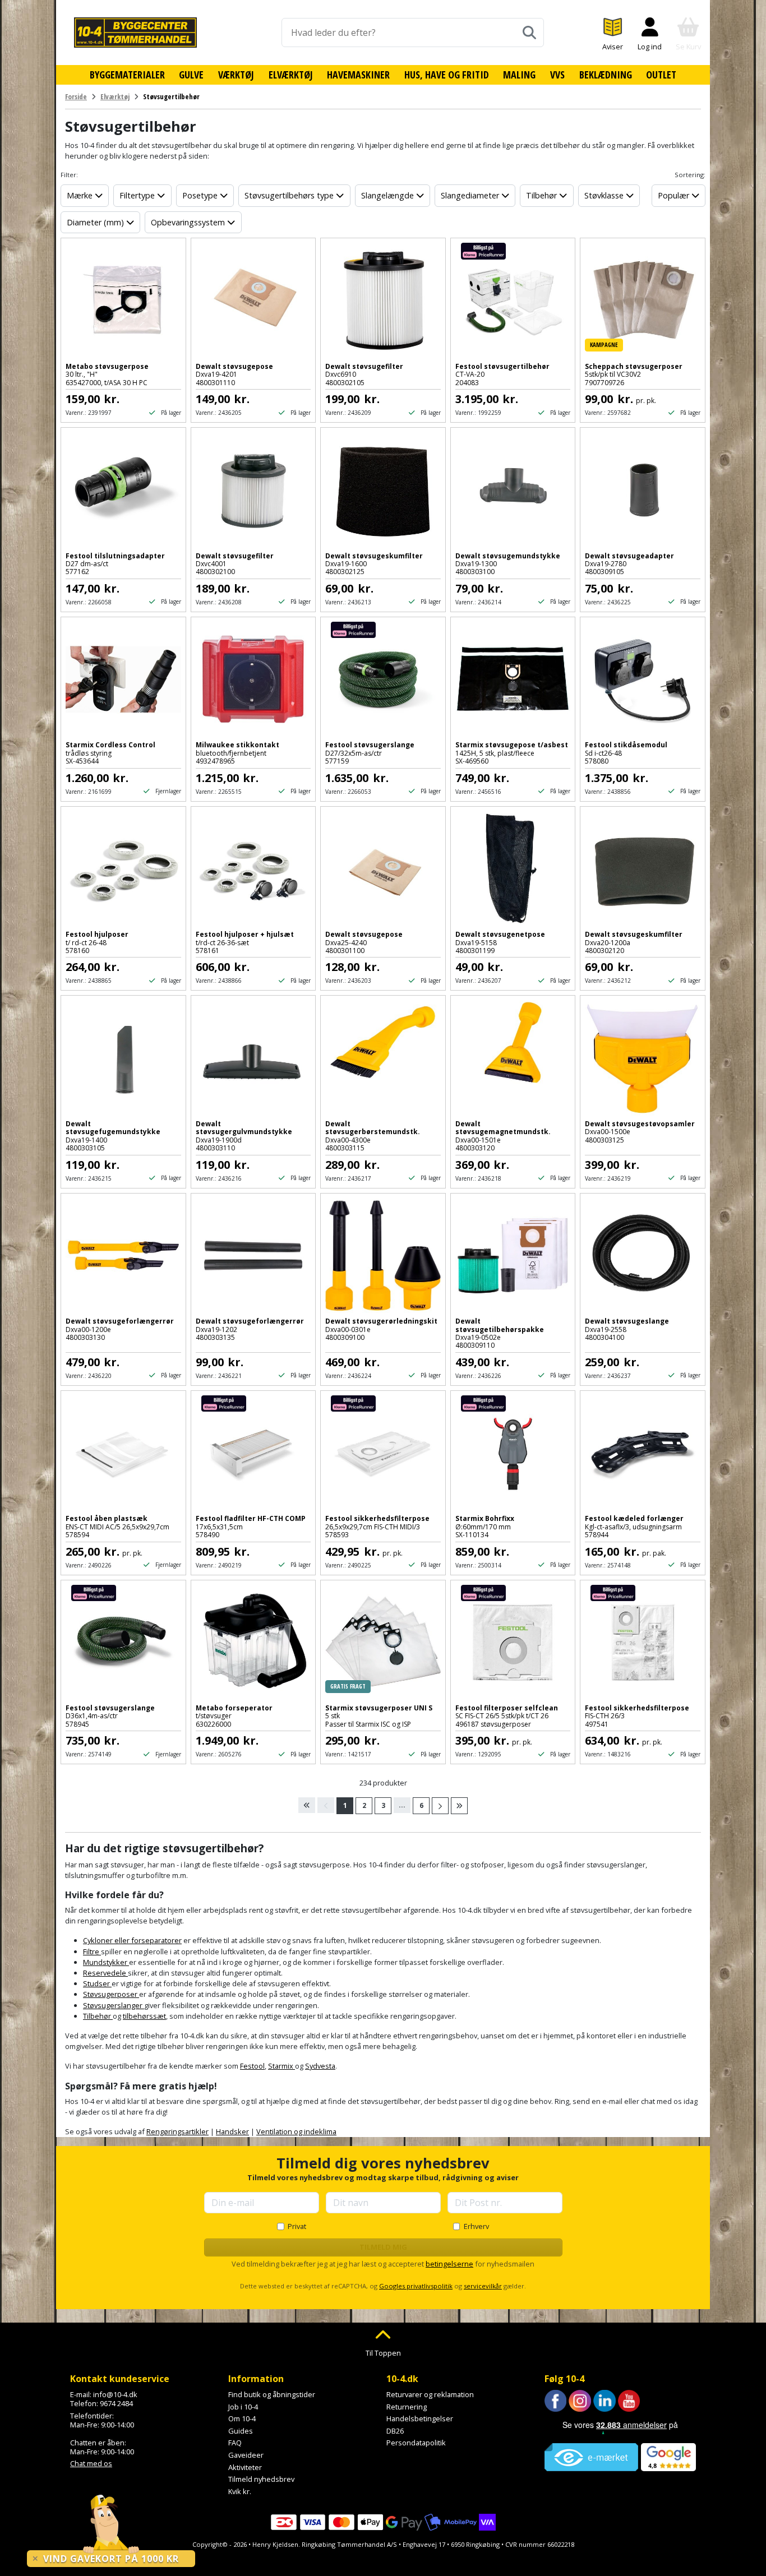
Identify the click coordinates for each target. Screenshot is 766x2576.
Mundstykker (106, 1962)
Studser (97, 1983)
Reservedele (105, 1973)
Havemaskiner (358, 75)
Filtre (92, 1951)
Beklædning (606, 75)
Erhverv (476, 2226)
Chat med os (91, 2463)
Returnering (407, 2407)
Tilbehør (98, 2016)
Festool (252, 2066)
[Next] (440, 1806)
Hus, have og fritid (447, 75)
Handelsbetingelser (420, 2418)
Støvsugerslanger (114, 2005)
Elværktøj (291, 75)
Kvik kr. (240, 2491)
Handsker (232, 2131)
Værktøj (236, 75)
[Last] (459, 1806)
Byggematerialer (127, 75)
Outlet (661, 75)
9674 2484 (116, 2403)
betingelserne (449, 2264)
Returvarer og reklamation (430, 2394)
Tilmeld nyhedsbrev (261, 2479)
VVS (557, 75)
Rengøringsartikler (177, 2131)
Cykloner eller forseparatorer (132, 1940)
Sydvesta (320, 2066)
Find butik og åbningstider (272, 2394)
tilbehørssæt (144, 2016)
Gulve (191, 75)
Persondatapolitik (416, 2443)
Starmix (282, 2066)
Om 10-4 (242, 2418)
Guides (241, 2431)
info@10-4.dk (115, 2394)
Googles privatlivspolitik (416, 2286)
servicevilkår (483, 2286)
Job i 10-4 (243, 2407)
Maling (519, 75)
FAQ (235, 2443)
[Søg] (529, 33)
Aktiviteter (245, 2467)
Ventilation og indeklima (296, 2131)
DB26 (395, 2431)
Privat (297, 2226)
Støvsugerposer (111, 1994)
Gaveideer (246, 2455)
